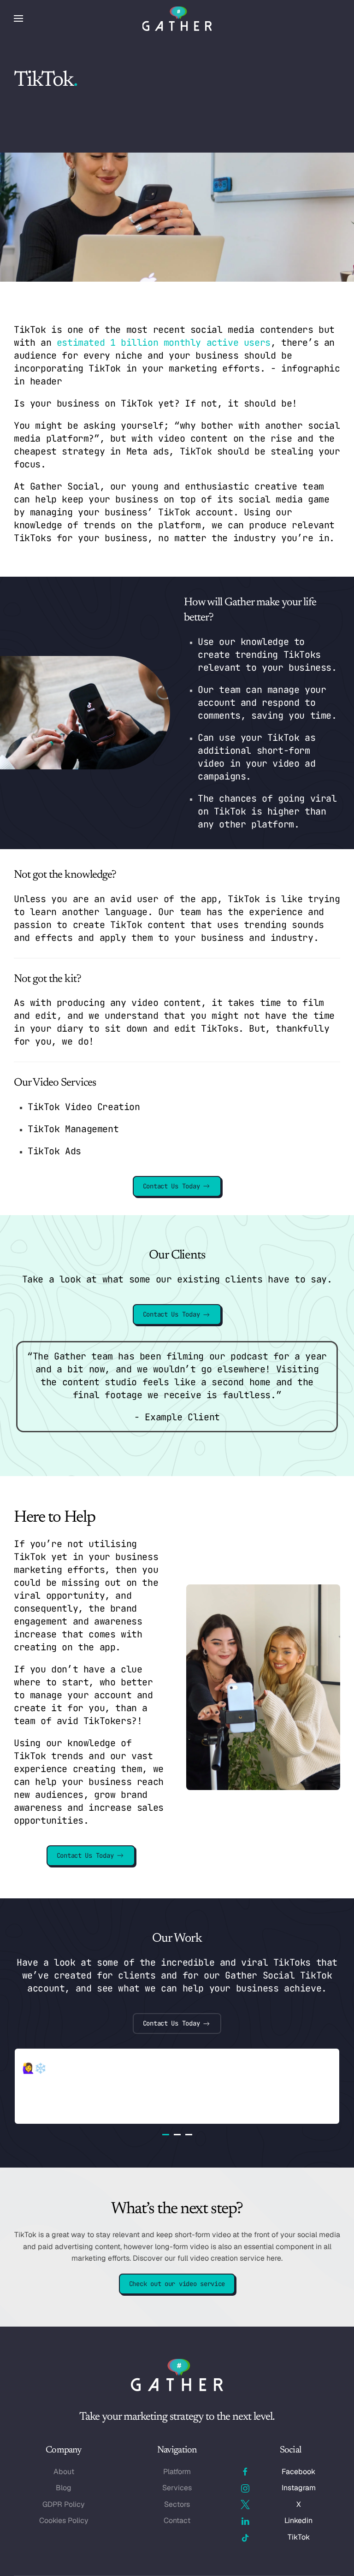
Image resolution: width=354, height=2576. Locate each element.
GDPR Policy (64, 2504)
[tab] (166, 2135)
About (64, 2472)
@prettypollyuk (59, 2055)
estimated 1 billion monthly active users (164, 343)
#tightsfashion (180, 2068)
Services (177, 2488)
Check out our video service (177, 2284)
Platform (177, 2472)
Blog (64, 2488)
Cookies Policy (64, 2520)
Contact (177, 2520)
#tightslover (77, 2068)
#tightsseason (252, 2068)
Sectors (177, 2504)
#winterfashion (130, 2082)
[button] (18, 18)
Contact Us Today (171, 1186)
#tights (125, 2068)
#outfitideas (62, 2082)
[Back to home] (177, 18)
